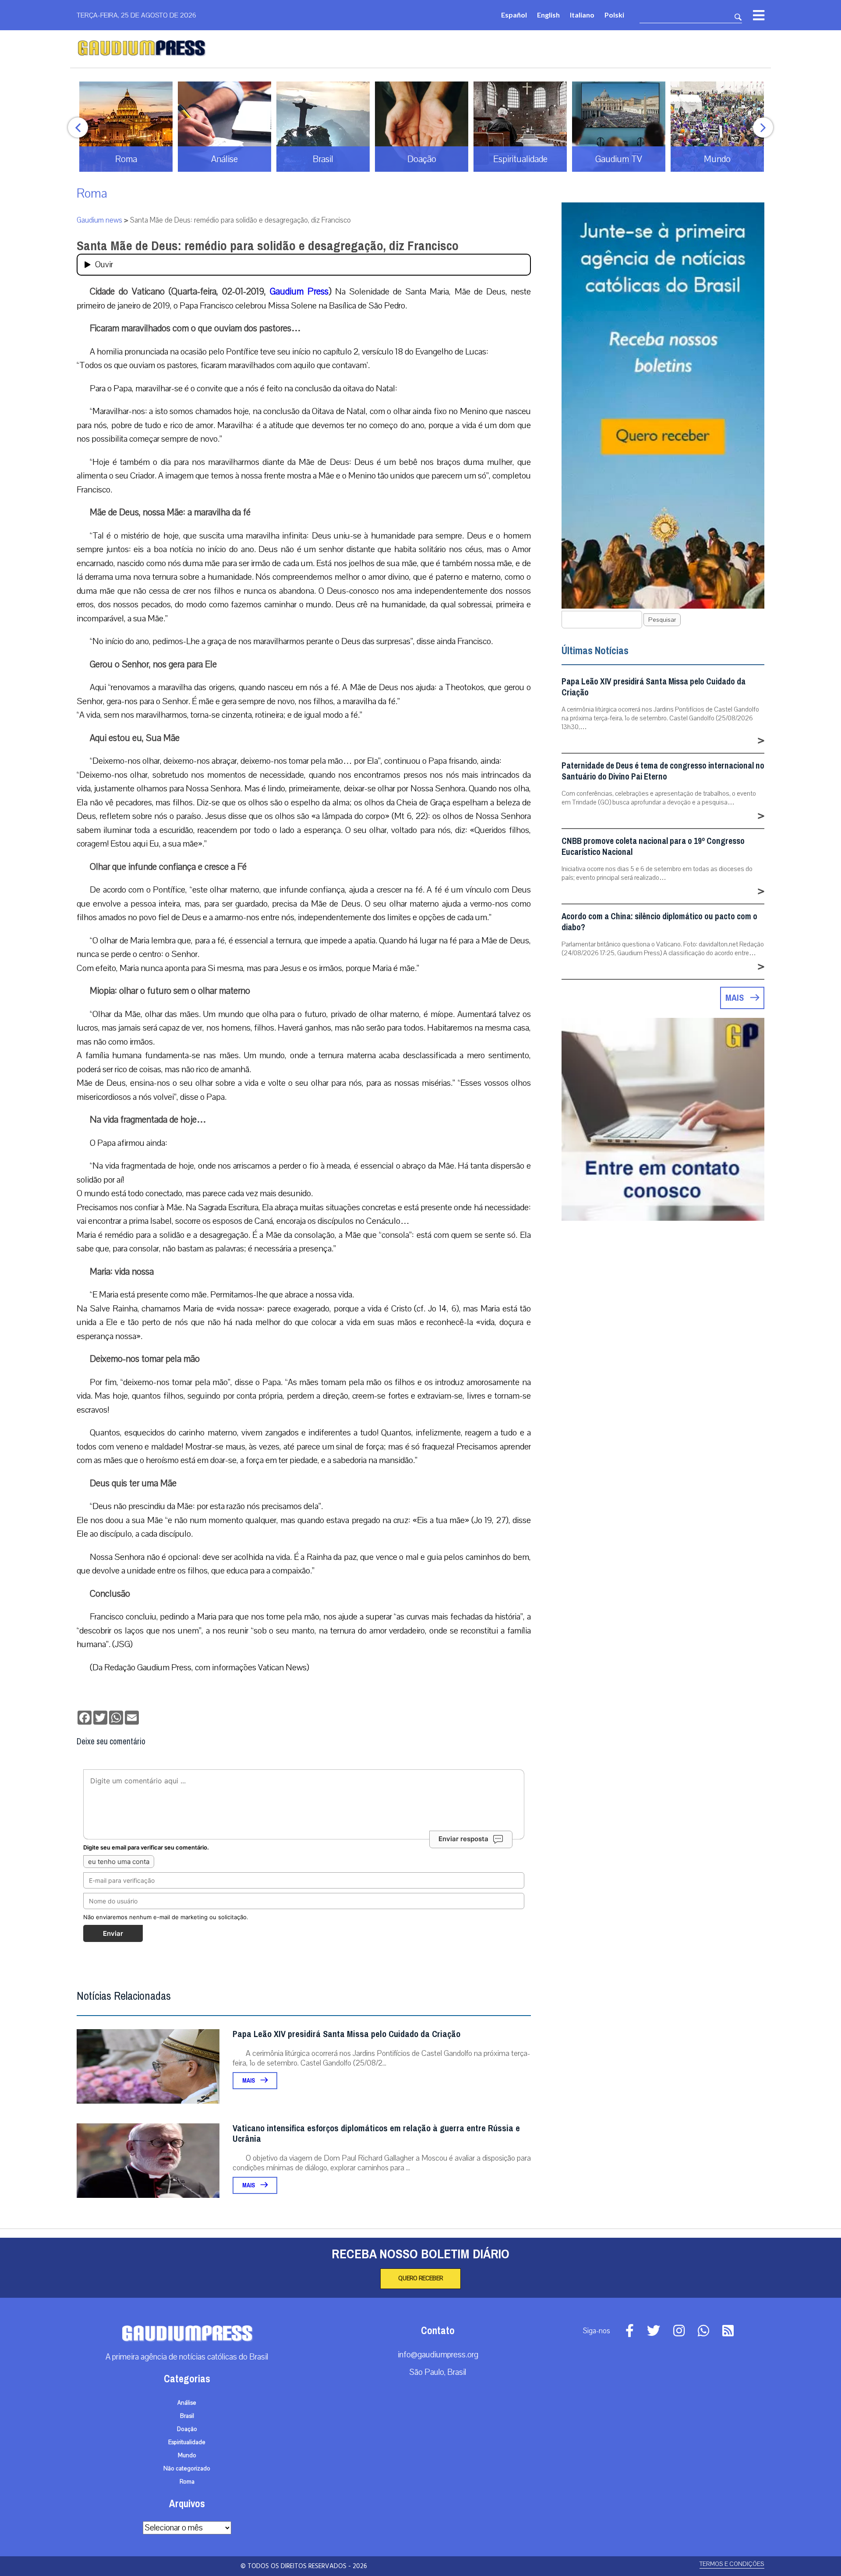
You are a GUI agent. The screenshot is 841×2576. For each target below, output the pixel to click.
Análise (187, 2403)
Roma (92, 193)
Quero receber (420, 2278)
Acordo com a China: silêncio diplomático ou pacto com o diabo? (659, 922)
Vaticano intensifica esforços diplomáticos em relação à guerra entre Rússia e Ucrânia (376, 2134)
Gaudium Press (299, 291)
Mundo (187, 2456)
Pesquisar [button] (662, 620)
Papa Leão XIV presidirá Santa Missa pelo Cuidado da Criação (346, 2034)
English (548, 15)
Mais (249, 2081)
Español (514, 15)
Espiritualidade (187, 2442)
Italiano (582, 15)
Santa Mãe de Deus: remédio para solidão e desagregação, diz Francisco (268, 246)
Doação (187, 2429)
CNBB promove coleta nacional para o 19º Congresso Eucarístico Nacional (653, 847)
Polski (614, 15)
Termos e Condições (732, 2564)
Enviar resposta (463, 1839)
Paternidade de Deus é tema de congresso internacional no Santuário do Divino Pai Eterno (663, 771)
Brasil (187, 2416)
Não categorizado (187, 2469)
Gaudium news (99, 220)
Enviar (113, 1933)
